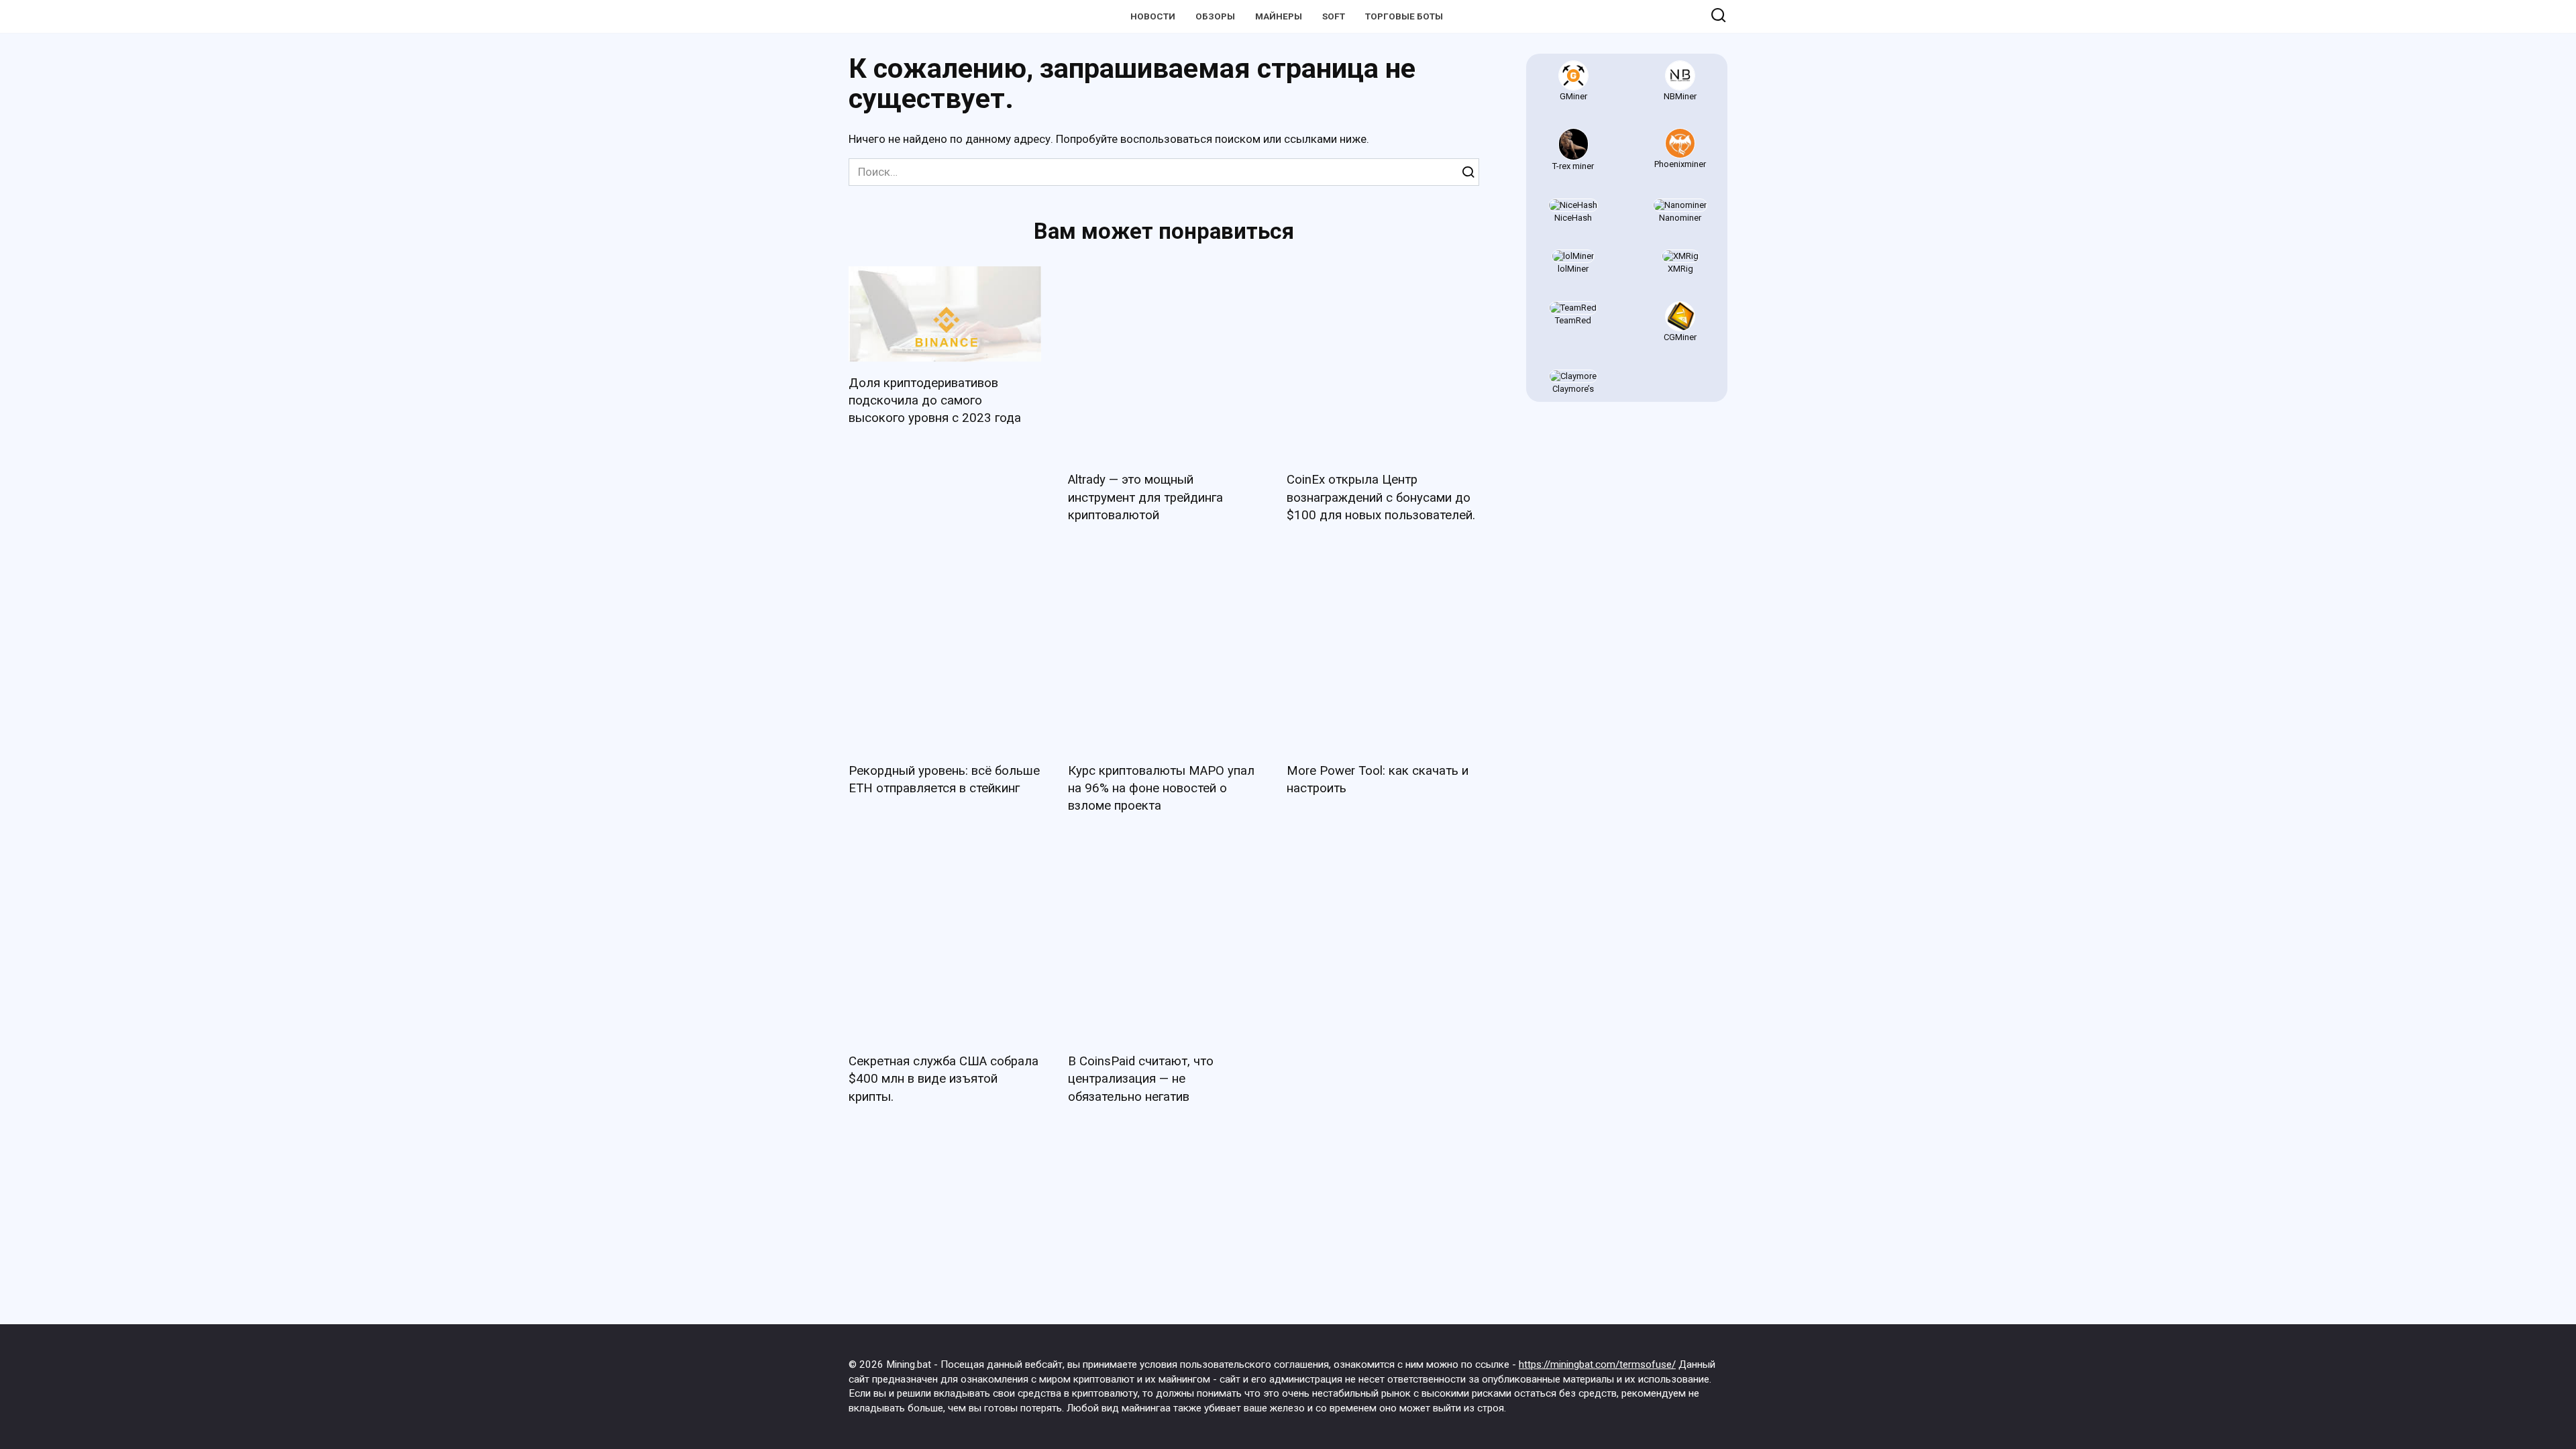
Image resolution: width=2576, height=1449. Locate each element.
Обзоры (1215, 16)
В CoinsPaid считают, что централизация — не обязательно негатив (1141, 1079)
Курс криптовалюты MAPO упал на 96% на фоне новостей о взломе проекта (1161, 788)
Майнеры (1279, 16)
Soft (1334, 16)
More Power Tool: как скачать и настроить (1378, 780)
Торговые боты (1404, 16)
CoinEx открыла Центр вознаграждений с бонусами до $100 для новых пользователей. (1381, 497)
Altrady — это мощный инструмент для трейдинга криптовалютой (1145, 497)
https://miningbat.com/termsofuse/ (1597, 1364)
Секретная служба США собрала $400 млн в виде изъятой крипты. (944, 1079)
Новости (1153, 16)
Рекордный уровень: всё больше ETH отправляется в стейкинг (944, 780)
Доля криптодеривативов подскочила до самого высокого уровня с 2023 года (935, 400)
